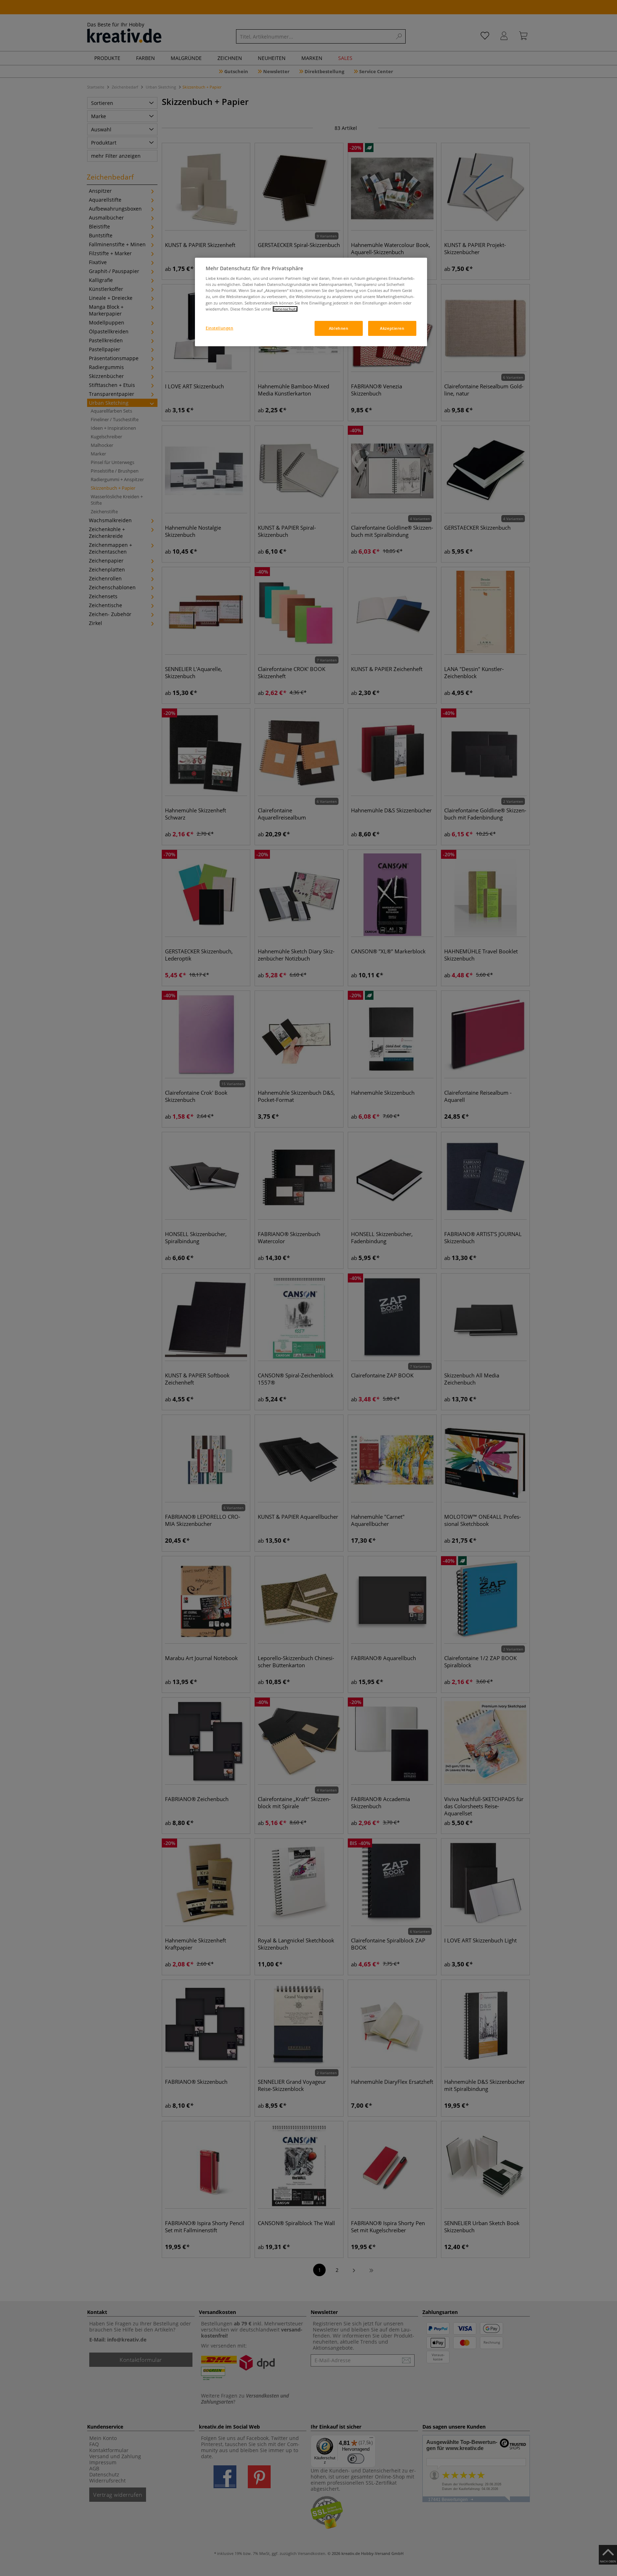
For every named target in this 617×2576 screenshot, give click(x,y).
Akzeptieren (392, 328)
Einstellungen (219, 328)
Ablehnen (339, 328)
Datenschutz (285, 309)
